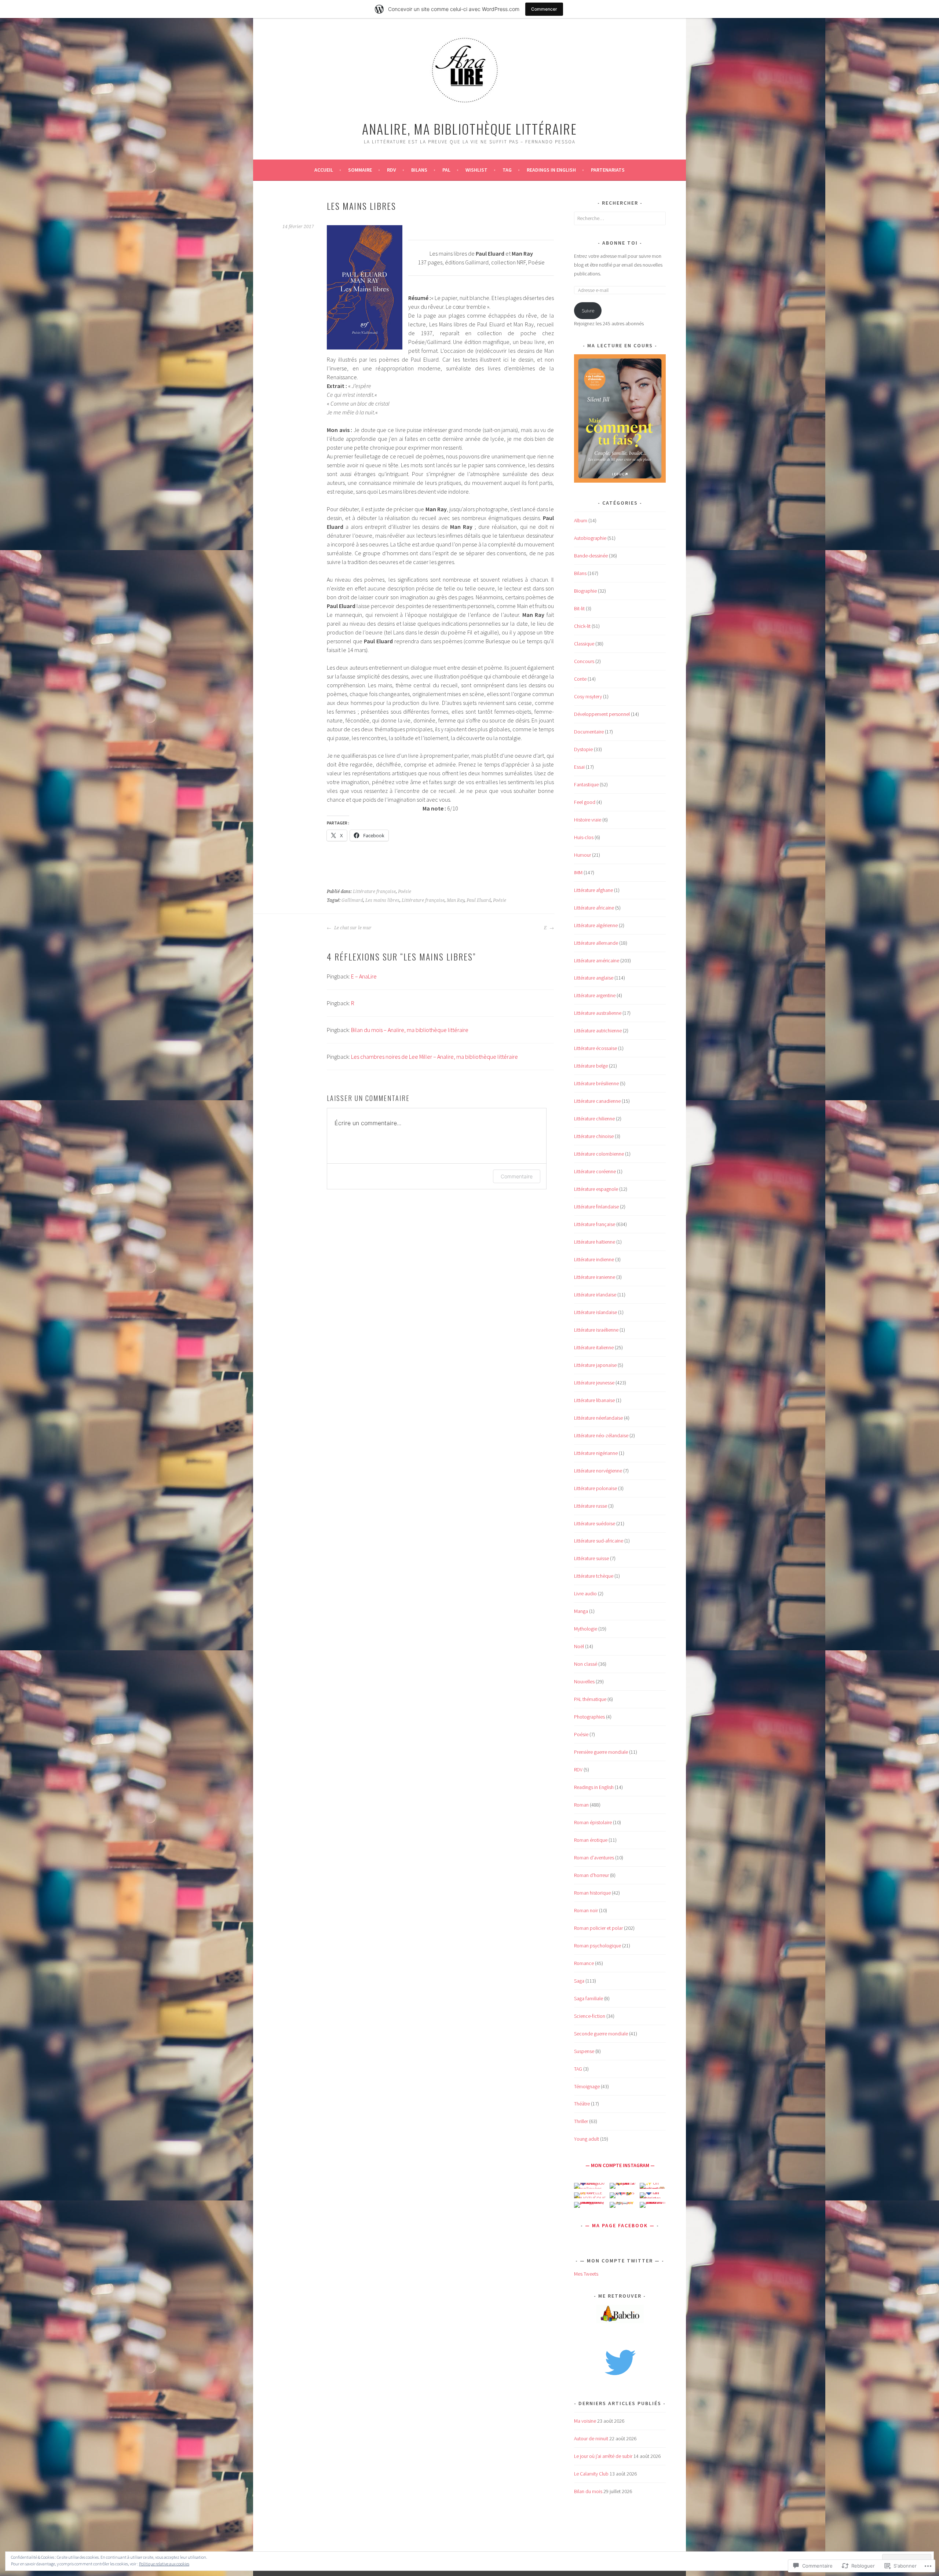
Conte (580, 679)
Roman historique (592, 1893)
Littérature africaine (594, 908)
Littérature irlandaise (595, 1295)
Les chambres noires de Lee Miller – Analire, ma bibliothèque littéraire (434, 1057)
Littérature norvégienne (598, 1471)
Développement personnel (602, 714)
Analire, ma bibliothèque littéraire (469, 129)
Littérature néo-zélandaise (601, 1435)
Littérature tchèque (594, 1576)
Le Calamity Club (591, 2474)
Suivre (588, 311)
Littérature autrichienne (598, 1031)
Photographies (589, 1717)
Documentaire (589, 732)
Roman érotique (591, 1840)
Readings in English (551, 170)
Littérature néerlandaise (598, 1418)
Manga (581, 1611)
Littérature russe (591, 1506)
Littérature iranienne (595, 1277)
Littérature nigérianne (596, 1453)
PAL (446, 170)
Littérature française (374, 892)
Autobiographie (590, 538)
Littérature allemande (596, 943)
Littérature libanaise (594, 1400)
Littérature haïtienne (595, 1242)
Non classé (586, 1664)
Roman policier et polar (598, 1928)
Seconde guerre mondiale (601, 2034)
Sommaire (360, 170)
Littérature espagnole (596, 1189)
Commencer (544, 9)
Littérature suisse (591, 1558)
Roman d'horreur (591, 1875)
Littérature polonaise (595, 1488)
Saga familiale (589, 1998)
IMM (578, 872)
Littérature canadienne (597, 1101)
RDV (578, 1770)
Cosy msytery (588, 696)
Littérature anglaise (594, 978)
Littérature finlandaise (596, 1207)
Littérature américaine (597, 960)
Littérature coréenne (595, 1171)
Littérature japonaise (595, 1365)
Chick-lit (582, 626)
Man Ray (456, 900)
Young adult (587, 2139)
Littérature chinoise (594, 1136)
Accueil (324, 170)
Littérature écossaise (595, 1048)
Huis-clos (584, 837)
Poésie (405, 892)
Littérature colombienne (599, 1154)
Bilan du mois (588, 2491)
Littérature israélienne (596, 1330)
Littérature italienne (594, 1347)
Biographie (585, 591)
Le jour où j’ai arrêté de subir (603, 2456)
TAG (507, 170)
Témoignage (587, 2086)
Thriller (581, 2121)
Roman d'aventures (594, 1858)
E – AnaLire (364, 976)
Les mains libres (382, 900)
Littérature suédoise (595, 1523)
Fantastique (586, 784)
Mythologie (586, 1629)
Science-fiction (590, 2016)
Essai (579, 767)
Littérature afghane (593, 890)
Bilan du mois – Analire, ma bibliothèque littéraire (410, 1030)
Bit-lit (579, 608)
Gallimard (352, 900)
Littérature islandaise (595, 1312)
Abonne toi (620, 243)
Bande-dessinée (591, 556)
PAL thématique (590, 1699)
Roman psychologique (598, 1946)
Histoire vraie (588, 820)
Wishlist (476, 170)
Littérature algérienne (596, 925)
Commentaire (517, 1176)
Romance (584, 1963)
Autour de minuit (591, 2438)
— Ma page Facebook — (620, 2225)
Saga (579, 1981)
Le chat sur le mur (352, 928)
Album (581, 520)
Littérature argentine (595, 995)
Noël (579, 1646)
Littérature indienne (594, 1259)
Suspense (584, 2051)
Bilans (419, 170)
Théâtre (582, 2104)
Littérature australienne (598, 1013)
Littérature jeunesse (594, 1383)
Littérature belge (591, 1066)
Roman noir (586, 1910)
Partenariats (608, 170)
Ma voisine (585, 2421)
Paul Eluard (479, 900)
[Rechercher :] (620, 218)
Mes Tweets (586, 2274)
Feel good (585, 802)
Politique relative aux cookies (164, 2564)
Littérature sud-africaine (599, 1541)
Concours (584, 661)
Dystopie (583, 749)
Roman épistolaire (593, 1822)
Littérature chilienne (594, 1119)
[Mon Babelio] (620, 2321)
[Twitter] (620, 2361)
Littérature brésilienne (596, 1083)
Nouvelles (584, 1682)
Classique (584, 644)
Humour (582, 855)
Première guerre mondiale (601, 1752)
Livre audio (585, 1593)
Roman (581, 1805)
